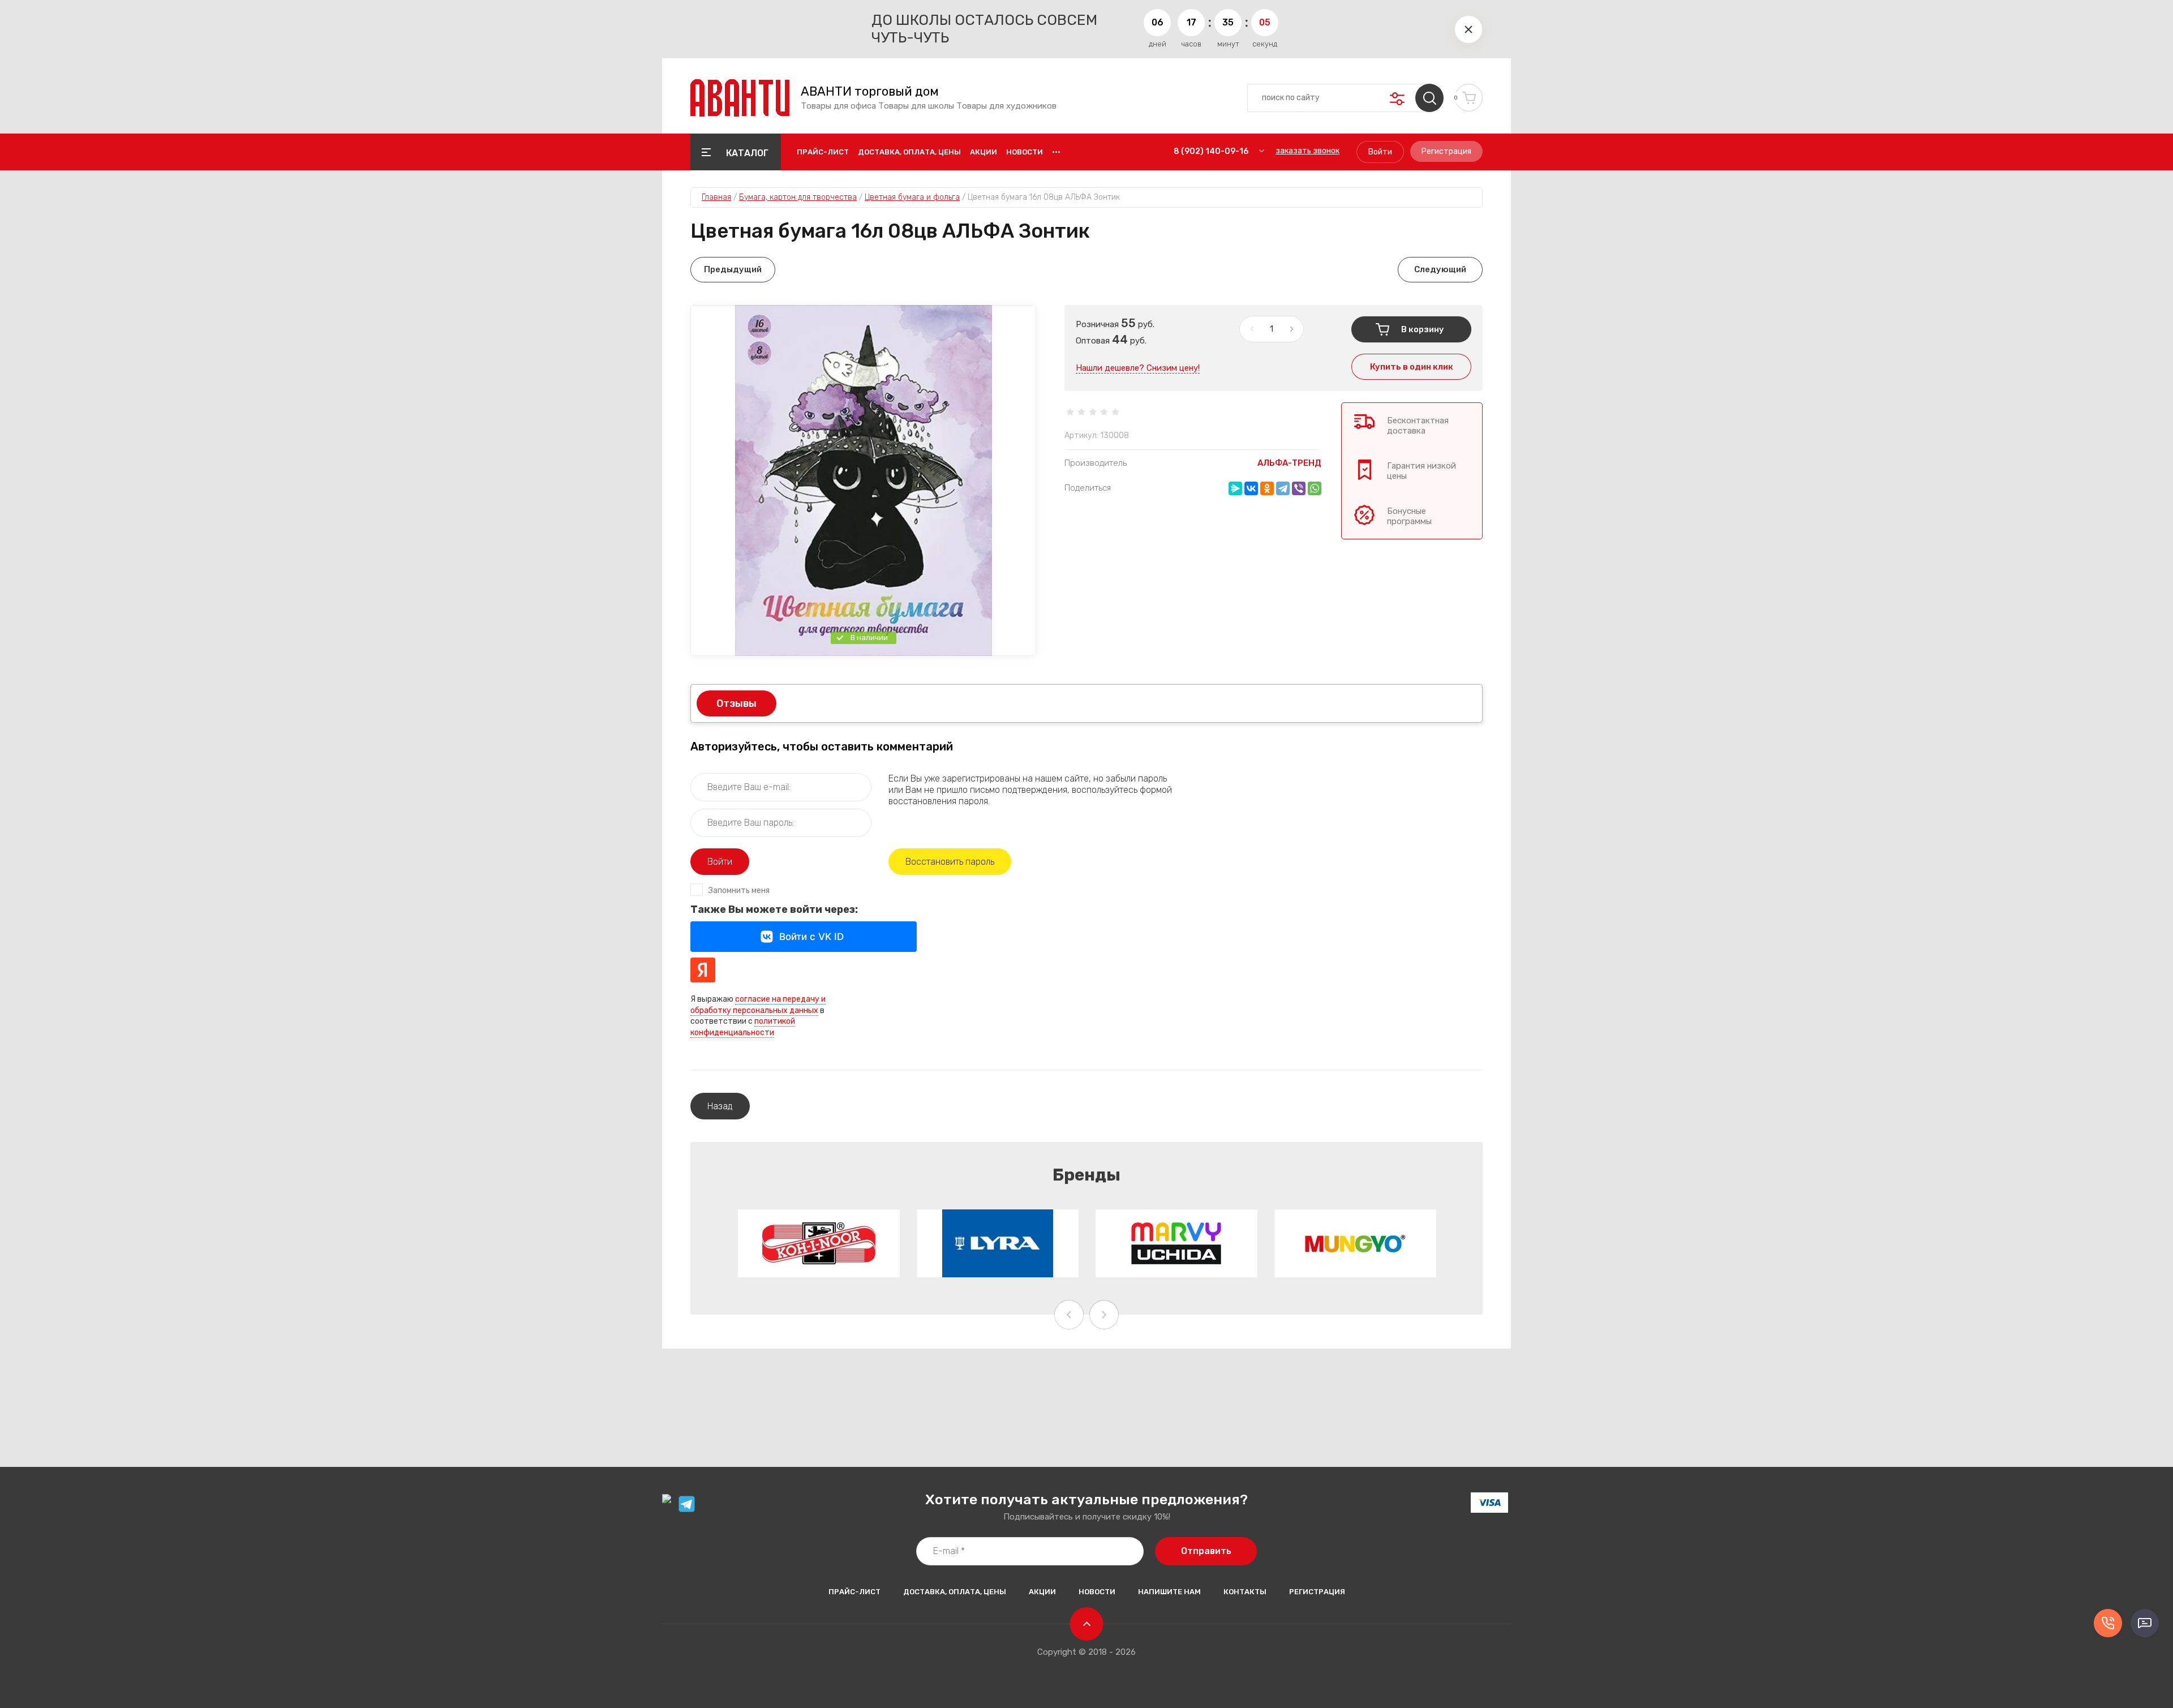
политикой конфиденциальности (743, 1027)
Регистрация (1446, 151)
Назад (720, 1106)
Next (1104, 1315)
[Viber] (1299, 488)
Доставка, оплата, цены (909, 152)
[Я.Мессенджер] (1235, 488)
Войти (1380, 152)
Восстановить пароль (950, 862)
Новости (1025, 152)
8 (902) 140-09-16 (1211, 151)
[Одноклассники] (1267, 488)
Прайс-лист (823, 152)
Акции (984, 152)
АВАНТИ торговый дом (870, 92)
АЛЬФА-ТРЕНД (1289, 463)
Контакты (1245, 1592)
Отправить (1206, 1551)
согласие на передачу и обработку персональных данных (758, 1005)
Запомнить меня (739, 891)
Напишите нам (1169, 1592)
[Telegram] (1283, 488)
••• (1056, 152)
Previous (1069, 1315)
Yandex (703, 970)
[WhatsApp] (1315, 488)
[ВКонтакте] (1251, 488)
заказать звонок (1307, 151)
